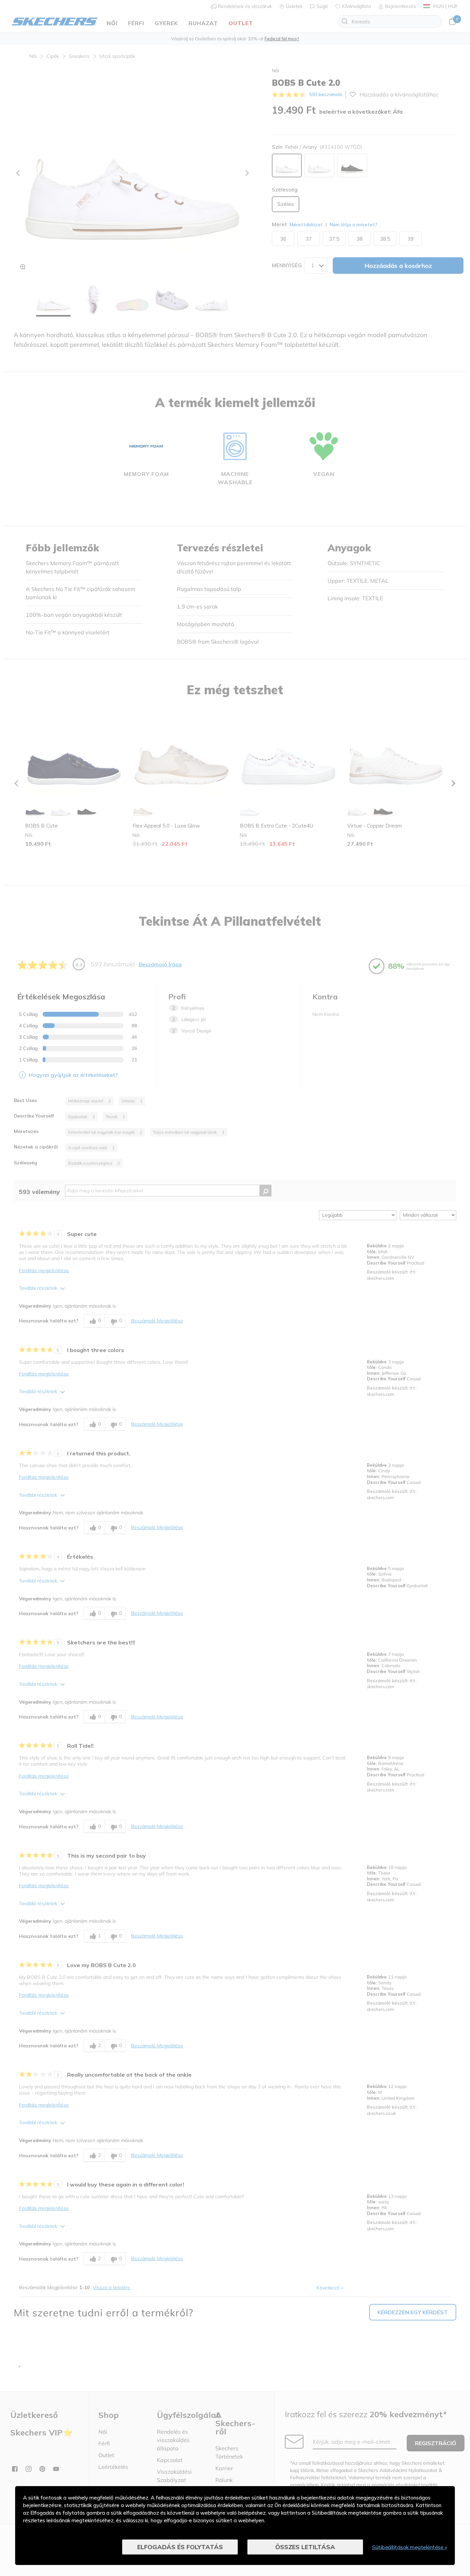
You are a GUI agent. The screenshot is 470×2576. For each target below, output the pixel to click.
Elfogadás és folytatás (180, 2547)
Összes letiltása (305, 2547)
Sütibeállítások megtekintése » (409, 2547)
